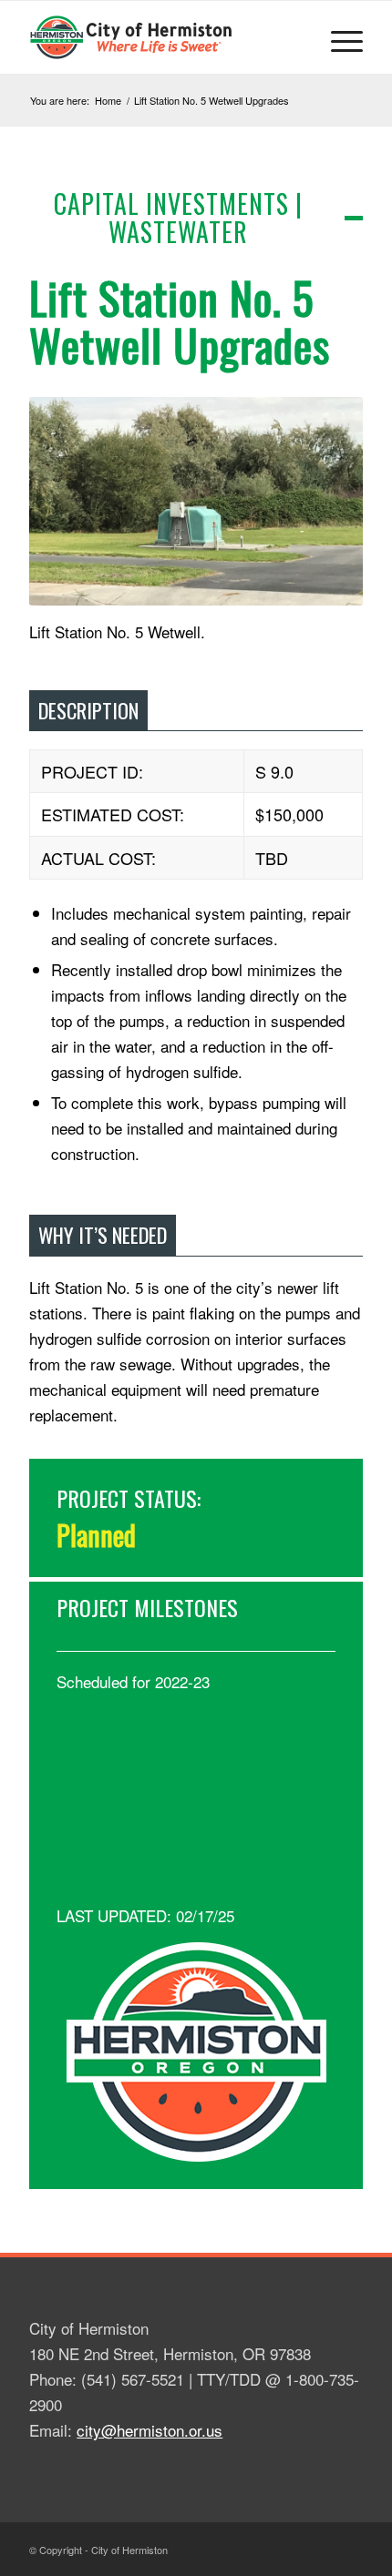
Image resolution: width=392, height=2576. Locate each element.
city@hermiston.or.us (150, 2430)
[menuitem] (338, 37)
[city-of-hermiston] (162, 37)
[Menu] (338, 37)
